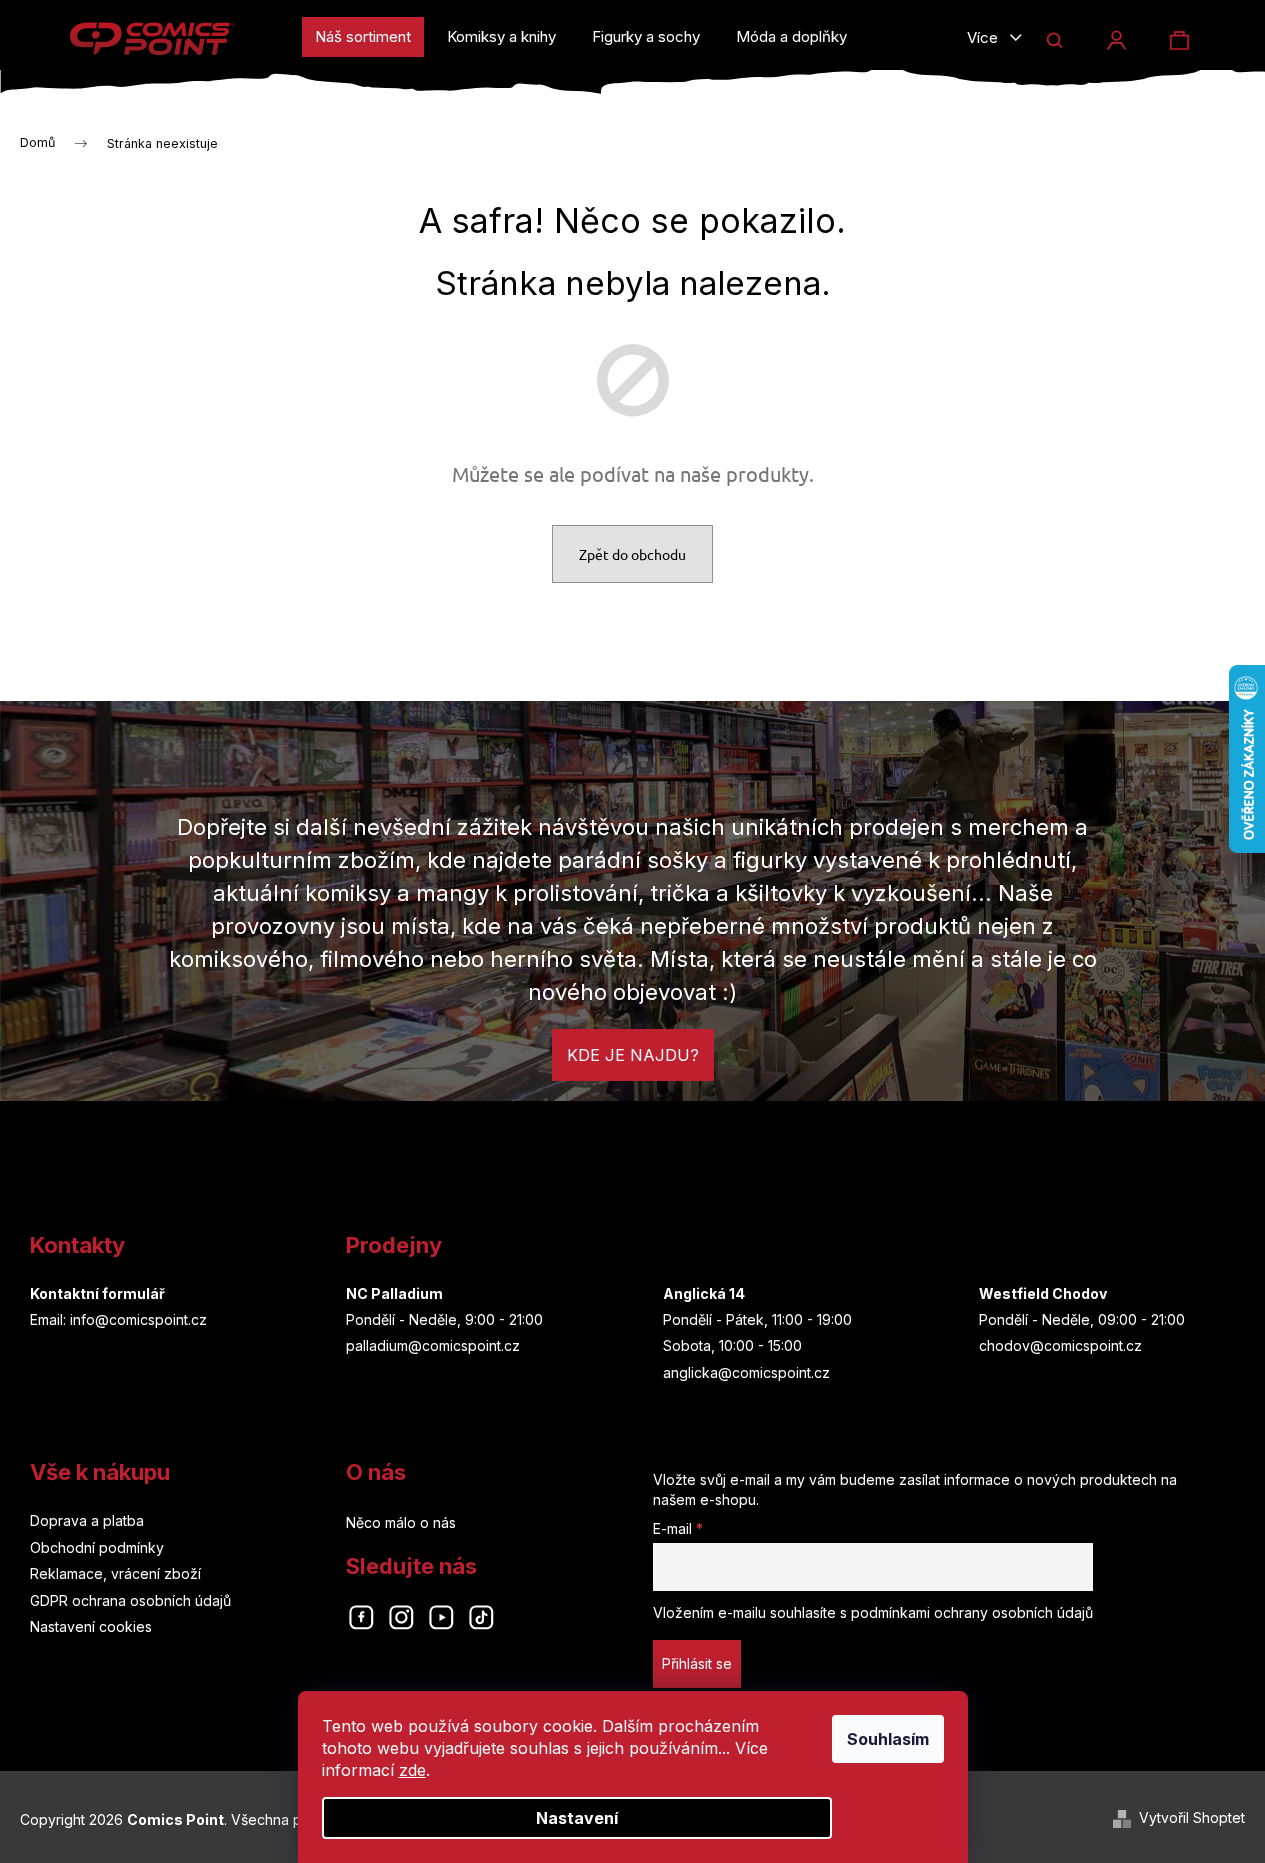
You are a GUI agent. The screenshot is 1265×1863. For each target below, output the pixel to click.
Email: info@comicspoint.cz (118, 1319)
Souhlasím (888, 1739)
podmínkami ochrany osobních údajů (972, 1612)
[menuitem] (363, 37)
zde (412, 1770)
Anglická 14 (704, 1293)
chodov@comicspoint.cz (1060, 1345)
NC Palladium (394, 1293)
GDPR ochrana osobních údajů (130, 1600)
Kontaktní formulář (97, 1293)
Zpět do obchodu (632, 554)
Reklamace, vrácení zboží (115, 1573)
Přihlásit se (697, 1663)
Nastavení (577, 1818)
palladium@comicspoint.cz (433, 1345)
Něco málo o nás (401, 1522)
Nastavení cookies (91, 1626)
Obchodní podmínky (97, 1547)
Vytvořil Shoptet (1192, 1817)
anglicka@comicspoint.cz (746, 1372)
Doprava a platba (87, 1520)
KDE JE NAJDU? (633, 1055)
